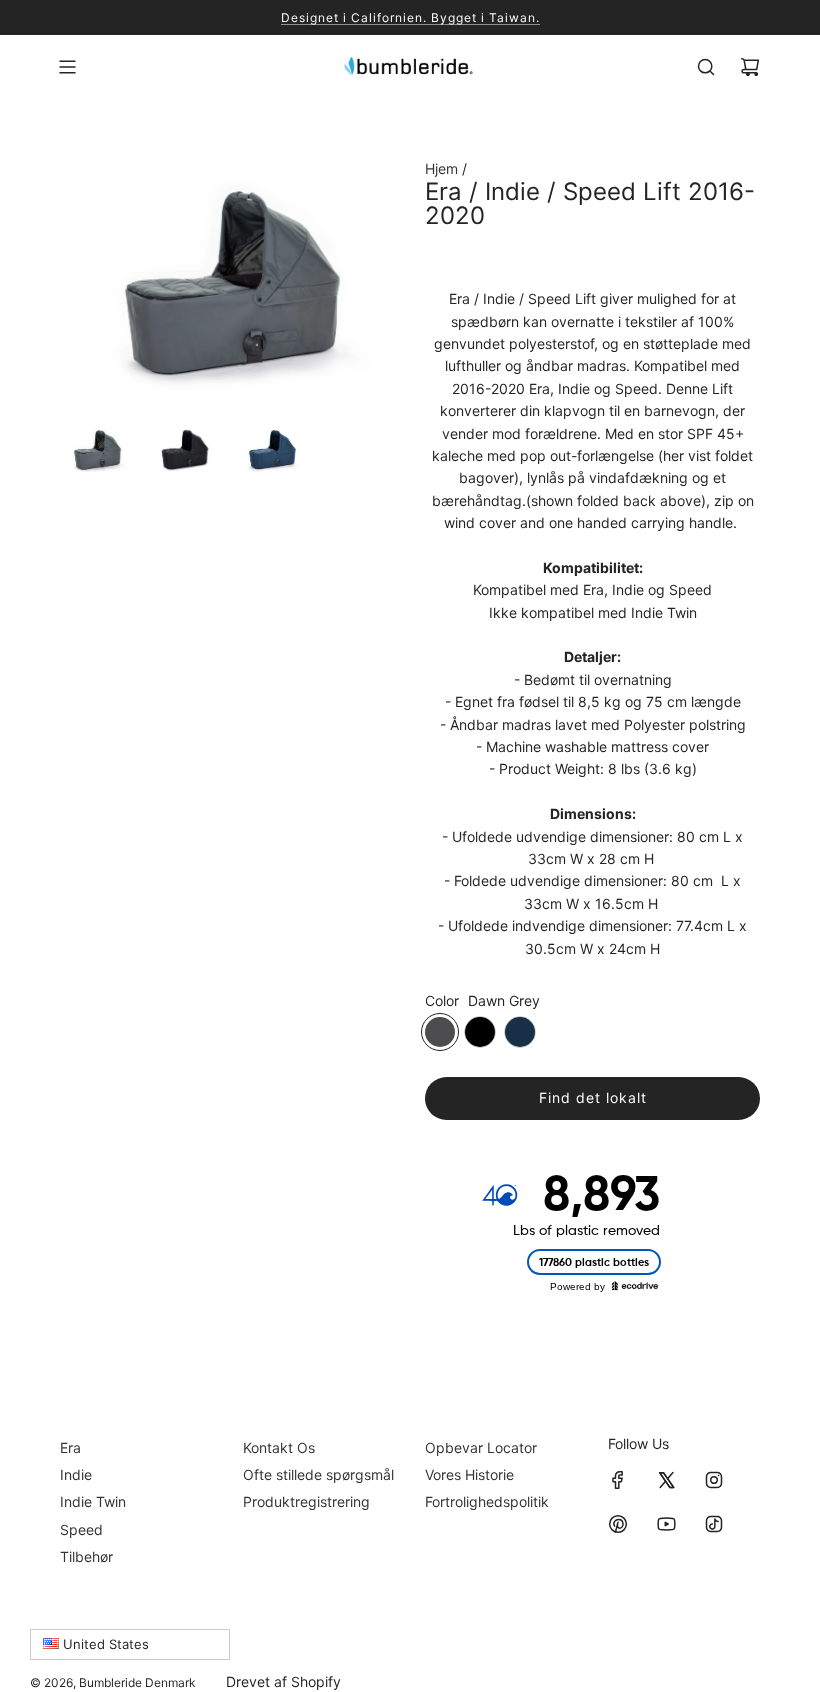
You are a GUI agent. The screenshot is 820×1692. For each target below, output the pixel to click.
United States (104, 1644)
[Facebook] (618, 1480)
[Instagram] (714, 1480)
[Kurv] (750, 67)
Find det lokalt (593, 1097)
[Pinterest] (618, 1524)
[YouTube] (666, 1524)
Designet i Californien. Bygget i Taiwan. (410, 17)
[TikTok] (714, 1524)
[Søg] (706, 67)
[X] (666, 1480)
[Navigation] (67, 67)
